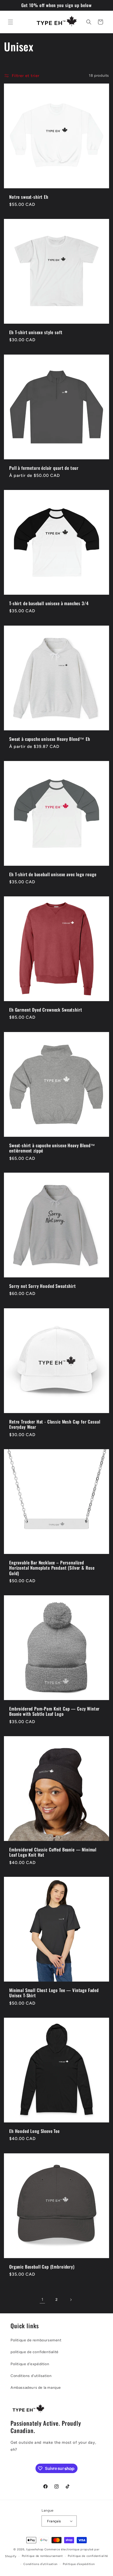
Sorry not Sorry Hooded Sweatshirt (43, 1286)
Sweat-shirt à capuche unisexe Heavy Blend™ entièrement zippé (52, 1148)
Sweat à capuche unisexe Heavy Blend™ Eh (50, 739)
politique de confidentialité (35, 2352)
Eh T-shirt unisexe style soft (36, 332)
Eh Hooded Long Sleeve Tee (34, 2131)
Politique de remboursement (36, 2340)
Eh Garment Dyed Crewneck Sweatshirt (46, 1010)
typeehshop (35, 2549)
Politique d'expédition (30, 2364)
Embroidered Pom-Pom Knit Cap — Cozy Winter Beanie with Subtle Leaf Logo (54, 1711)
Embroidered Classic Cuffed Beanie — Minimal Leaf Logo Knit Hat (53, 1852)
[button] (11, 22)
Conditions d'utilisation (31, 2376)
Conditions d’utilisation (40, 2564)
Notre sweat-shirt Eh (29, 197)
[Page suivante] (71, 2300)
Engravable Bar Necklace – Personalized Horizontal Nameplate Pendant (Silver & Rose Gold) (52, 1568)
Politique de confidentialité (88, 2556)
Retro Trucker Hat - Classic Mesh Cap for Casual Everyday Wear (55, 1424)
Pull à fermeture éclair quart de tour (44, 468)
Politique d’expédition (79, 2564)
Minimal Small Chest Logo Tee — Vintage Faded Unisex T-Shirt (54, 1993)
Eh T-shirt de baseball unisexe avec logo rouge (53, 874)
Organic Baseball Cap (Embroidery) (42, 2267)
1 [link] (42, 2299)
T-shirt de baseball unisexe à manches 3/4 (49, 603)
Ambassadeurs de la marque (36, 2388)
